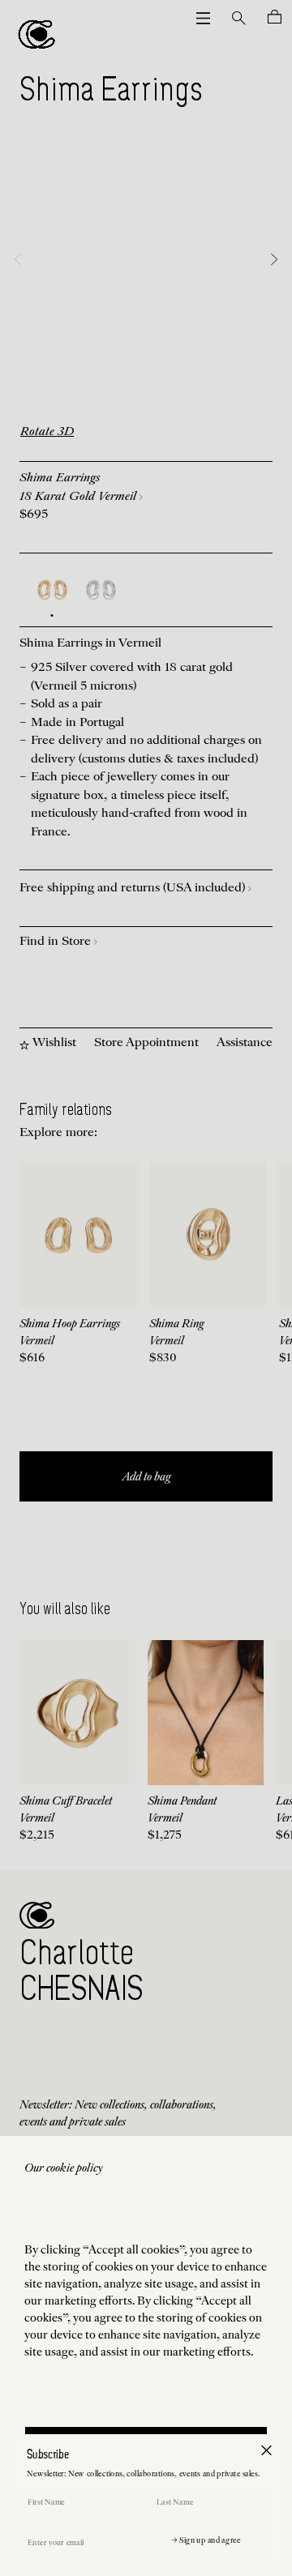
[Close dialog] (266, 2450)
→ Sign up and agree (206, 2541)
